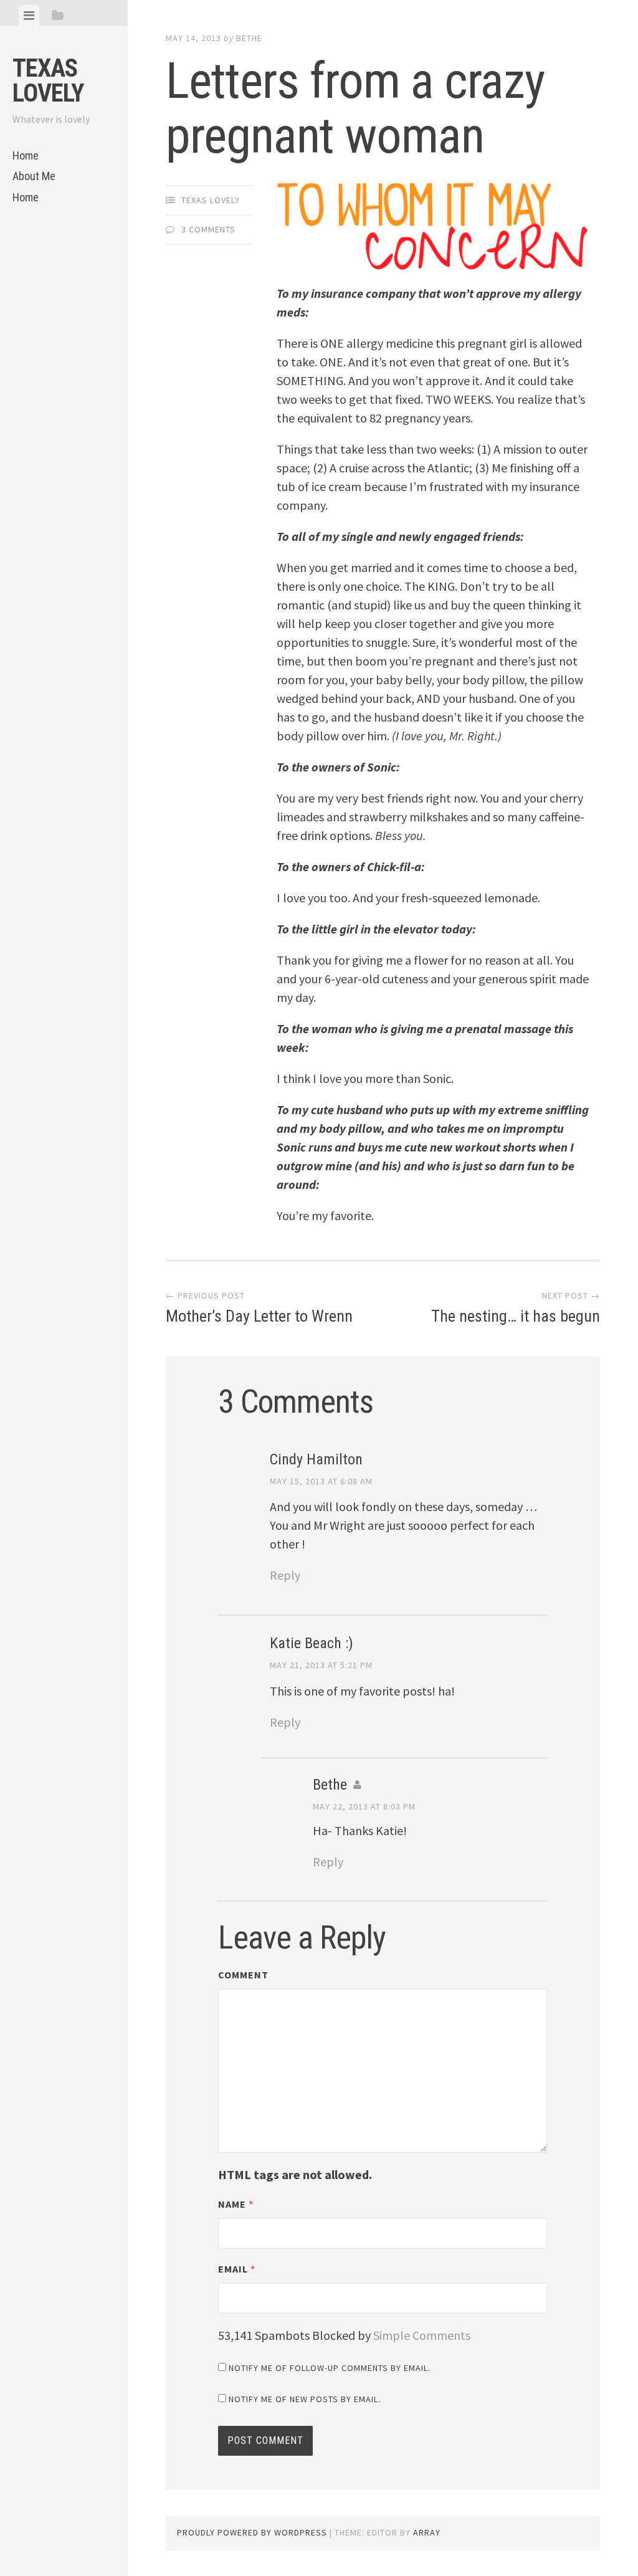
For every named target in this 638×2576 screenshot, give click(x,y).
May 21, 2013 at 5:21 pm (321, 1665)
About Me (34, 176)
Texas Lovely (48, 81)
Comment (243, 1975)
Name (236, 2204)
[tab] (29, 16)
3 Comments (208, 229)
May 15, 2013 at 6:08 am (321, 1481)
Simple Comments (422, 2335)
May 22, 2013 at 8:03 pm (364, 1806)
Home (26, 155)
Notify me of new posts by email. (305, 2399)
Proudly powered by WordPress (252, 2532)
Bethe (249, 38)
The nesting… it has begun (515, 1308)
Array (427, 2532)
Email (237, 2269)
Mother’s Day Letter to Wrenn (259, 1308)
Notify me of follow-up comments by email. (330, 2368)
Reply (285, 1575)
